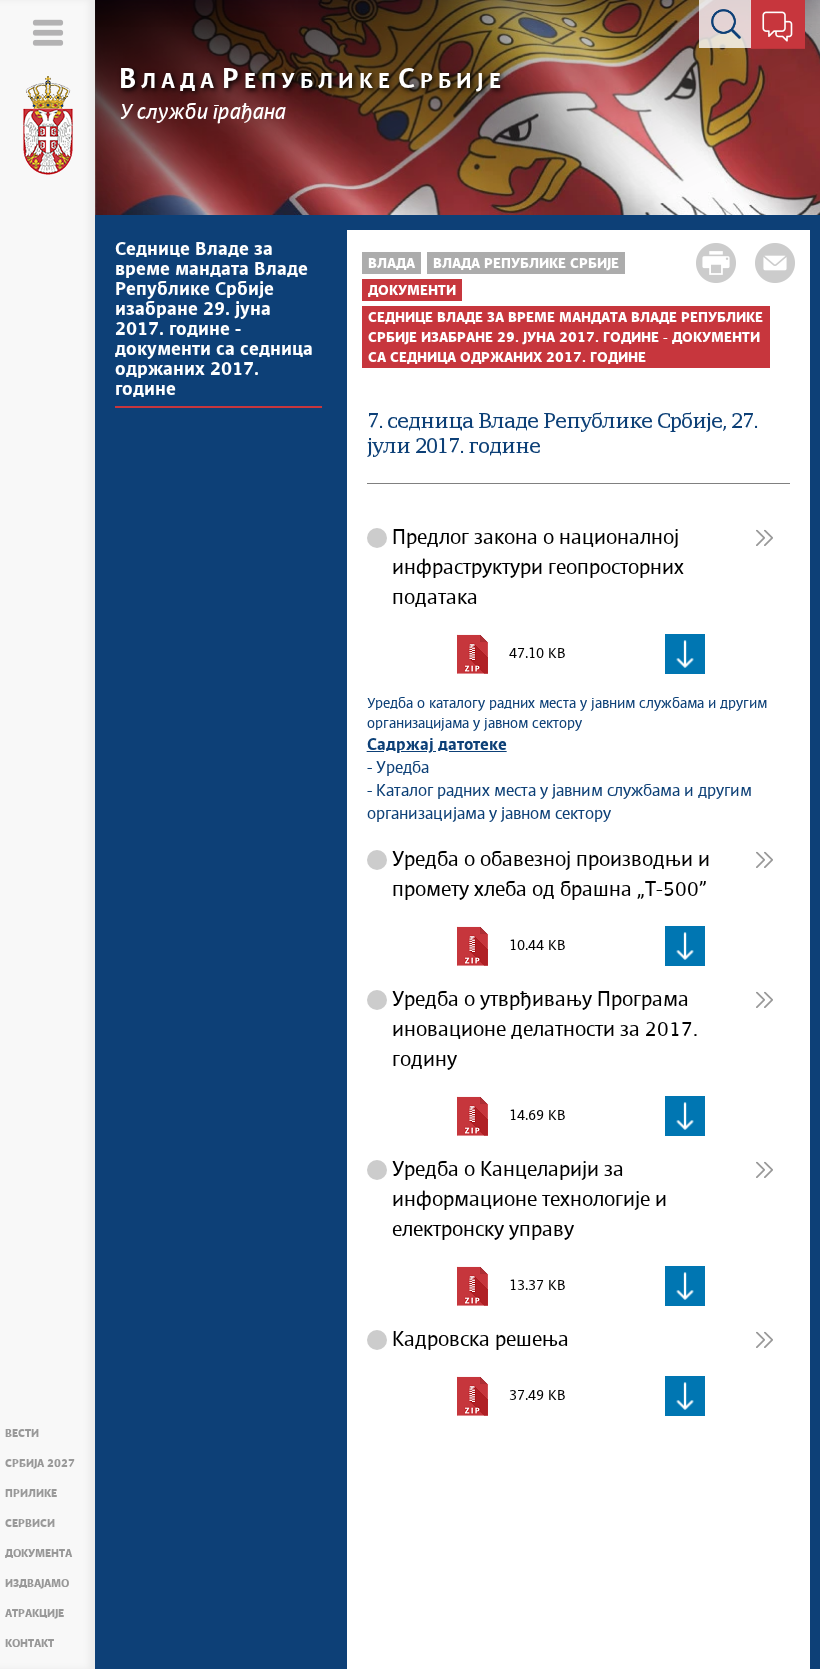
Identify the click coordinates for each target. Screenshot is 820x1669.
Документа (38, 1553)
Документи (412, 291)
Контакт (29, 1643)
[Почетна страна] (48, 126)
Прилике (31, 1493)
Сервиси (30, 1523)
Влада (391, 264)
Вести (22, 1433)
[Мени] (47, 32)
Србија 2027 (40, 1463)
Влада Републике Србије (526, 264)
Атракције (34, 1613)
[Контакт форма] (777, 28)
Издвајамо (37, 1583)
